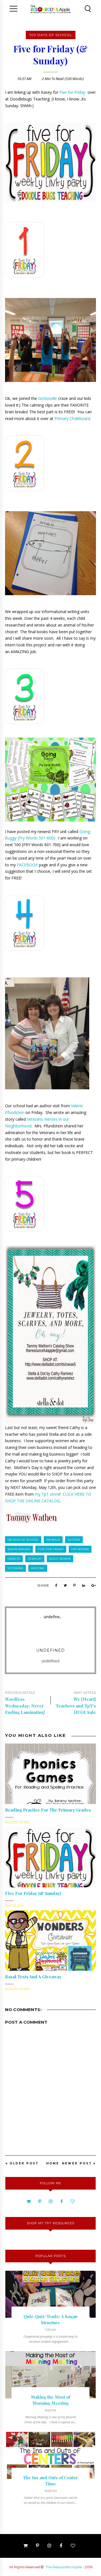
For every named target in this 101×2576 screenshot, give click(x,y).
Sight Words (60, 1559)
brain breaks (19, 1549)
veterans (15, 1568)
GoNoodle (48, 398)
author (74, 1540)
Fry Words (80, 1549)
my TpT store (47, 1494)
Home (53, 2163)
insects (14, 1559)
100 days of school (51, 35)
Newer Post (77, 2163)
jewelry (35, 1559)
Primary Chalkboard (72, 418)
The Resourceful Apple (64, 2567)
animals (53, 1540)
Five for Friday (72, 92)
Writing (38, 1568)
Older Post (24, 2163)
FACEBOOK (27, 865)
